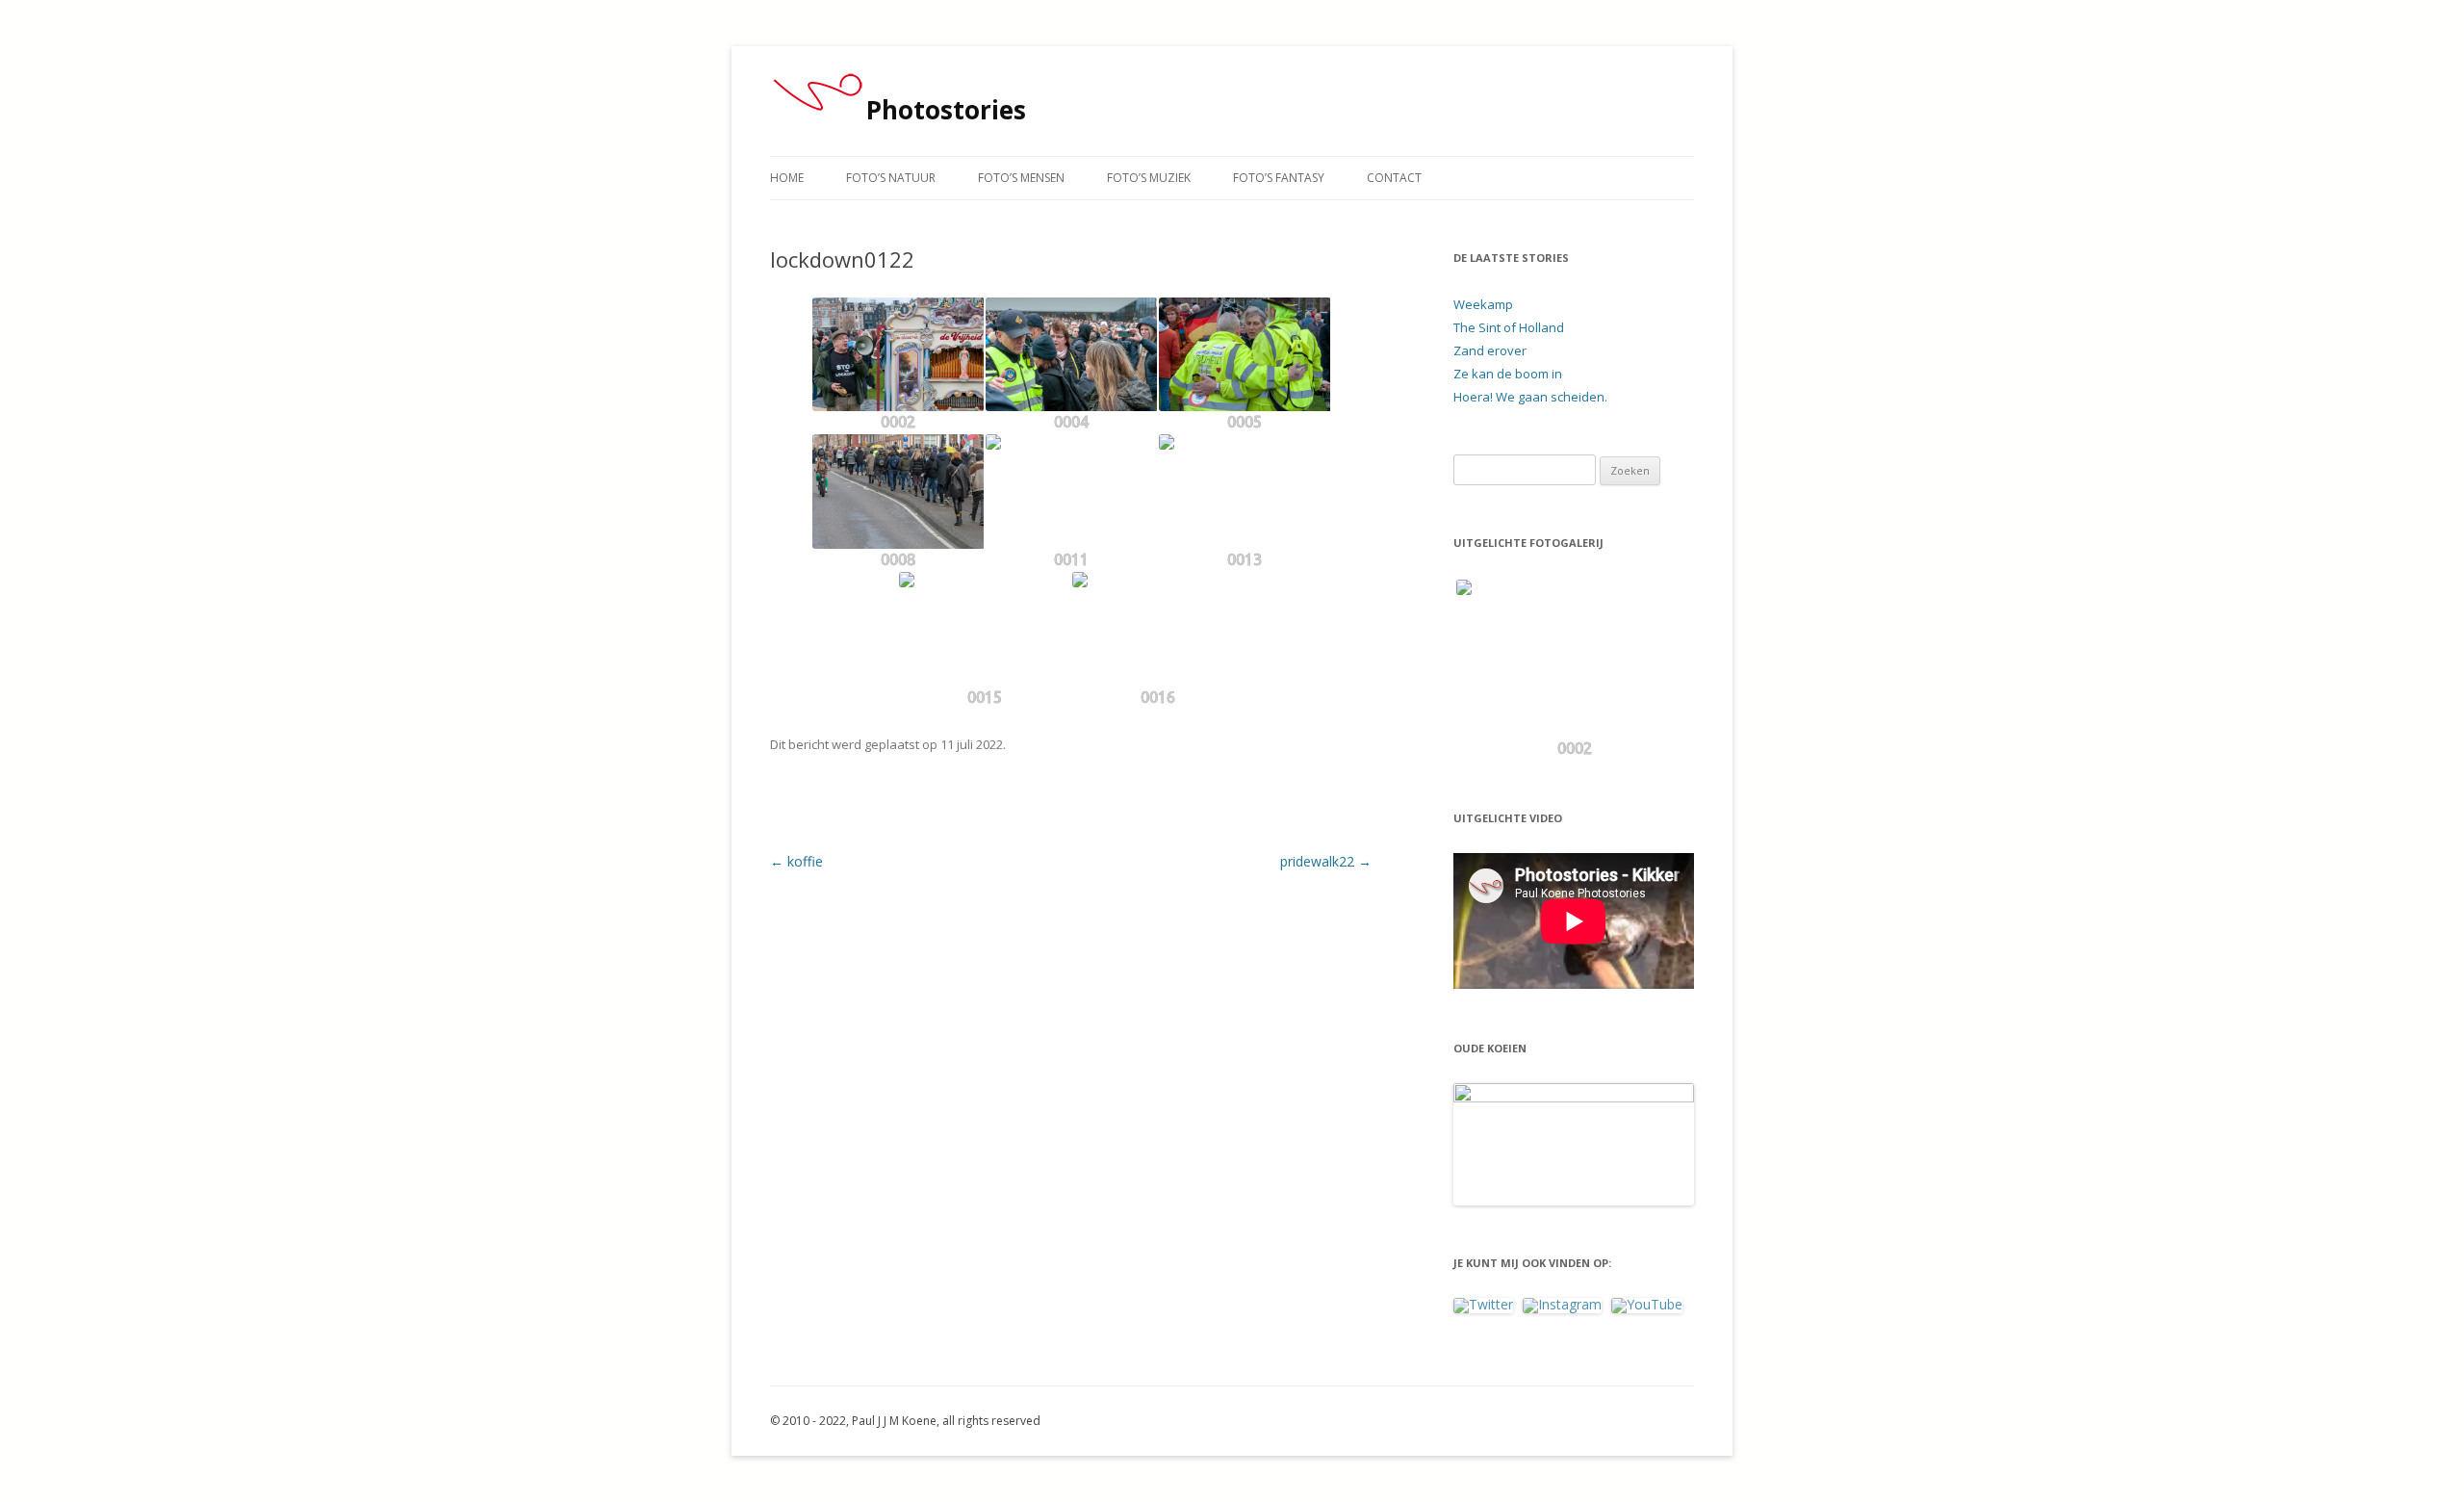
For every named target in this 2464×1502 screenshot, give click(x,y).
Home (787, 178)
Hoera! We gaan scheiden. (1530, 397)
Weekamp (1483, 304)
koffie (796, 861)
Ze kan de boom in (1508, 374)
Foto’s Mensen (1021, 178)
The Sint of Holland (1509, 327)
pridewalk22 (1326, 861)
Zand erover (1490, 350)
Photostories (946, 110)
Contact (1394, 178)
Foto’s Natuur (891, 178)
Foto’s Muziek (1149, 178)
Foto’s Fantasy (1279, 178)
